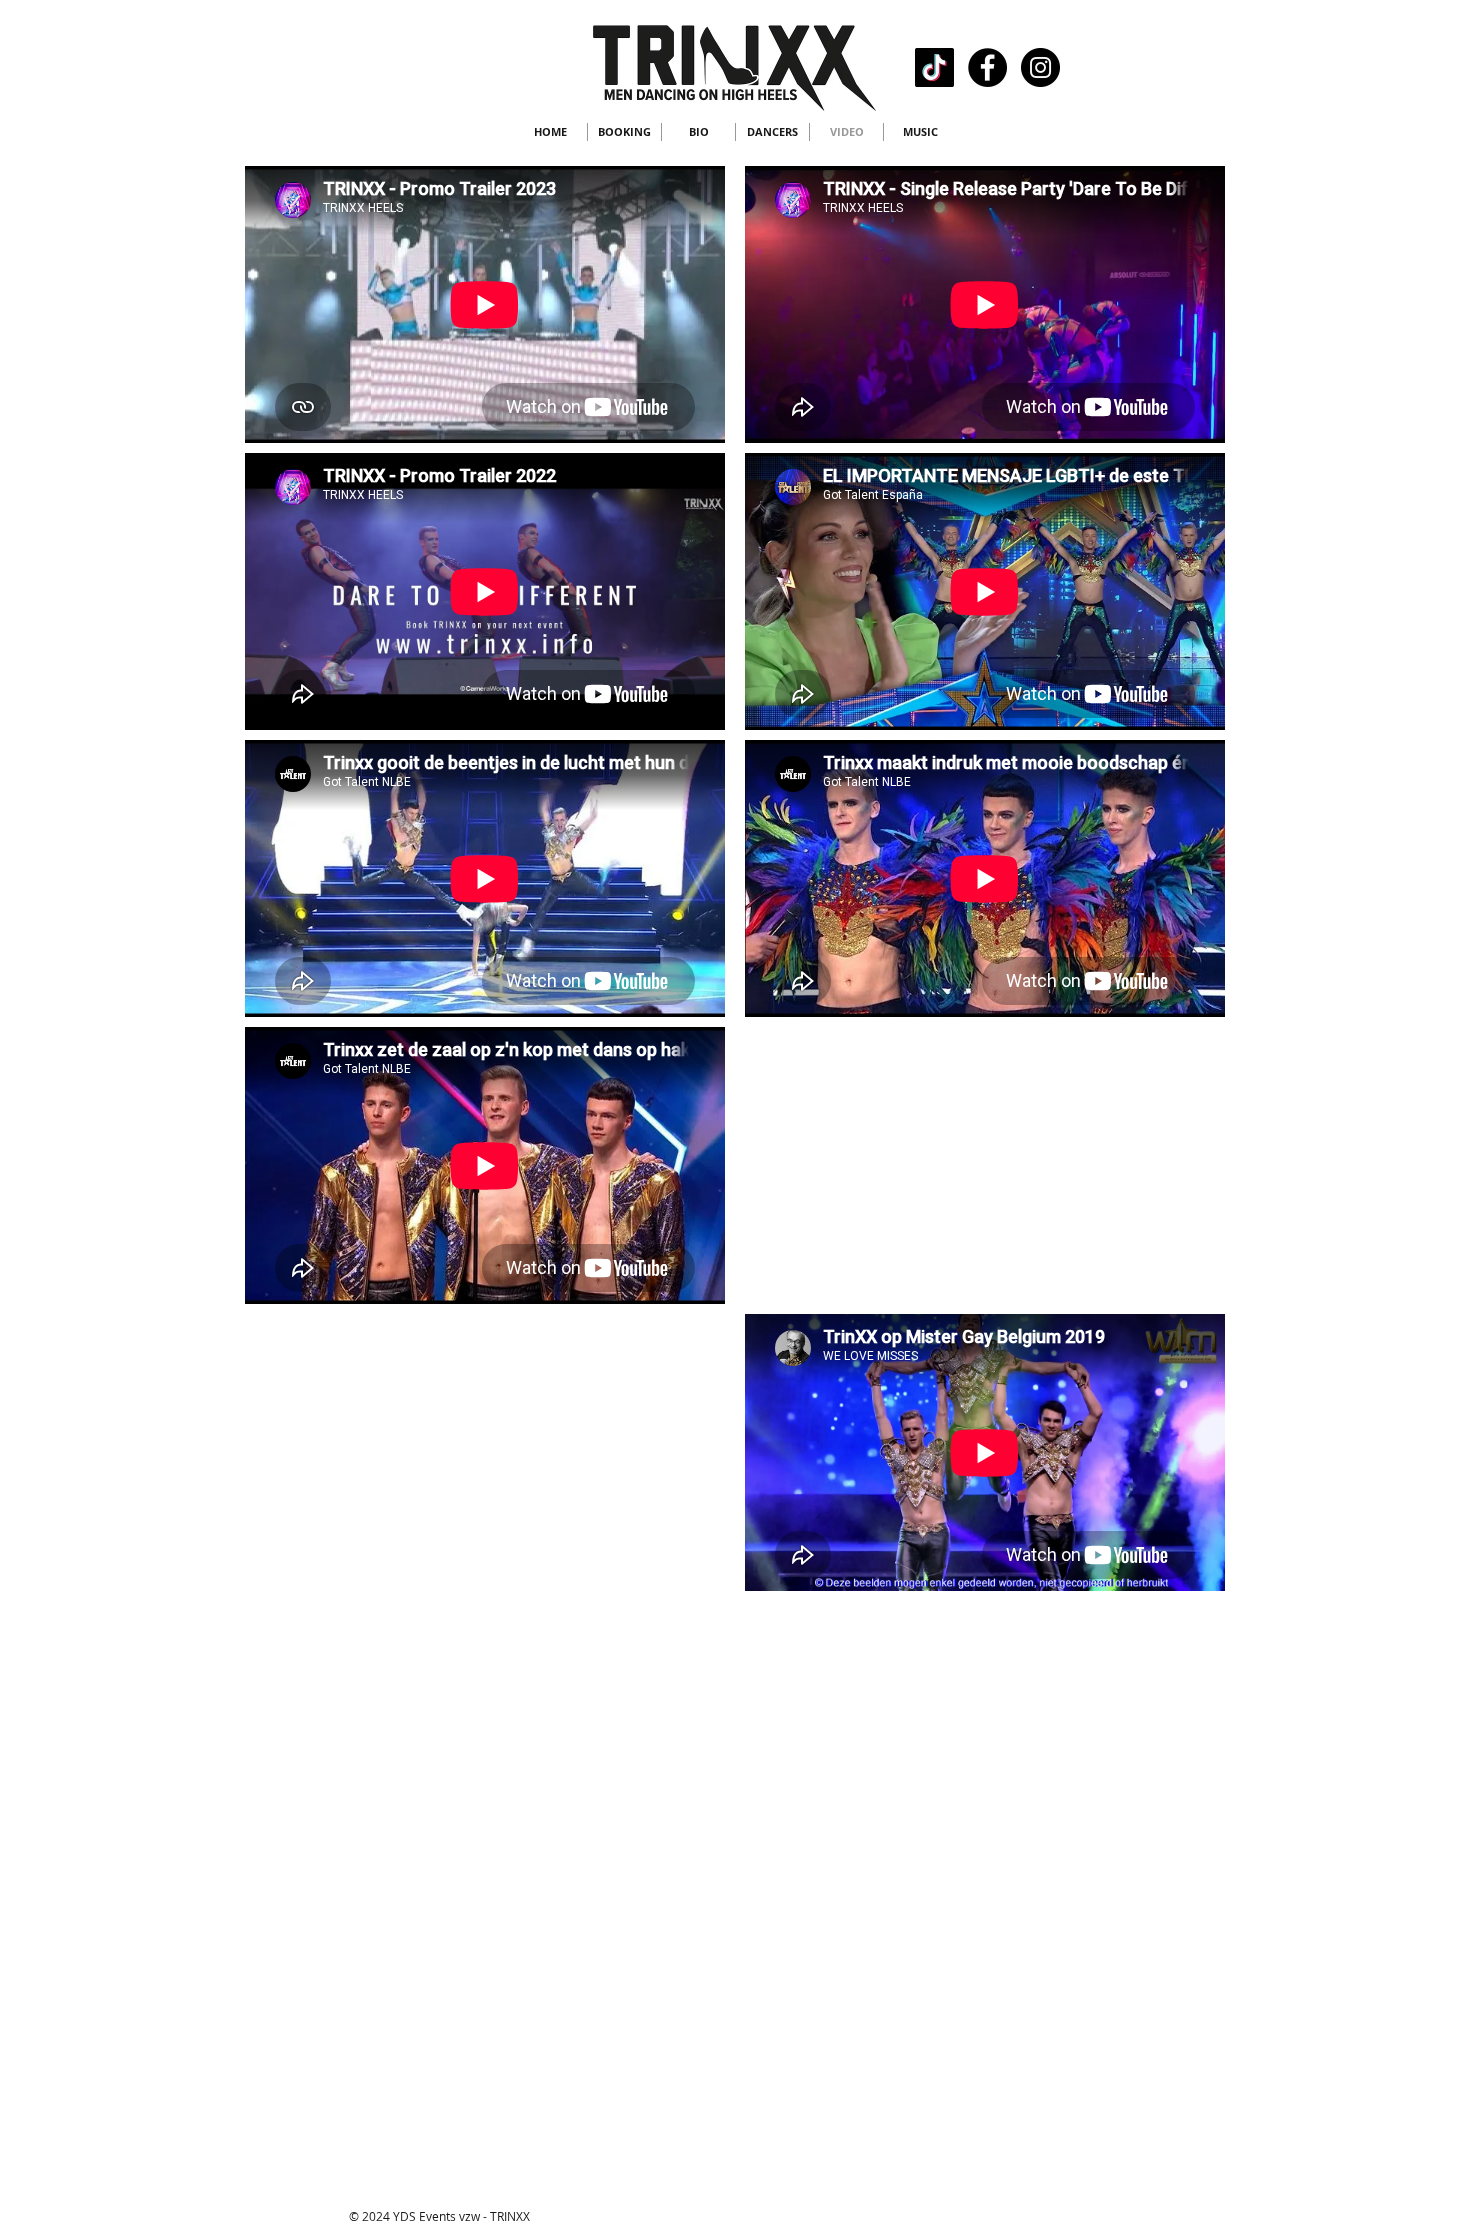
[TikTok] (934, 67)
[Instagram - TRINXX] (1040, 67)
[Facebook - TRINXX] (987, 67)
